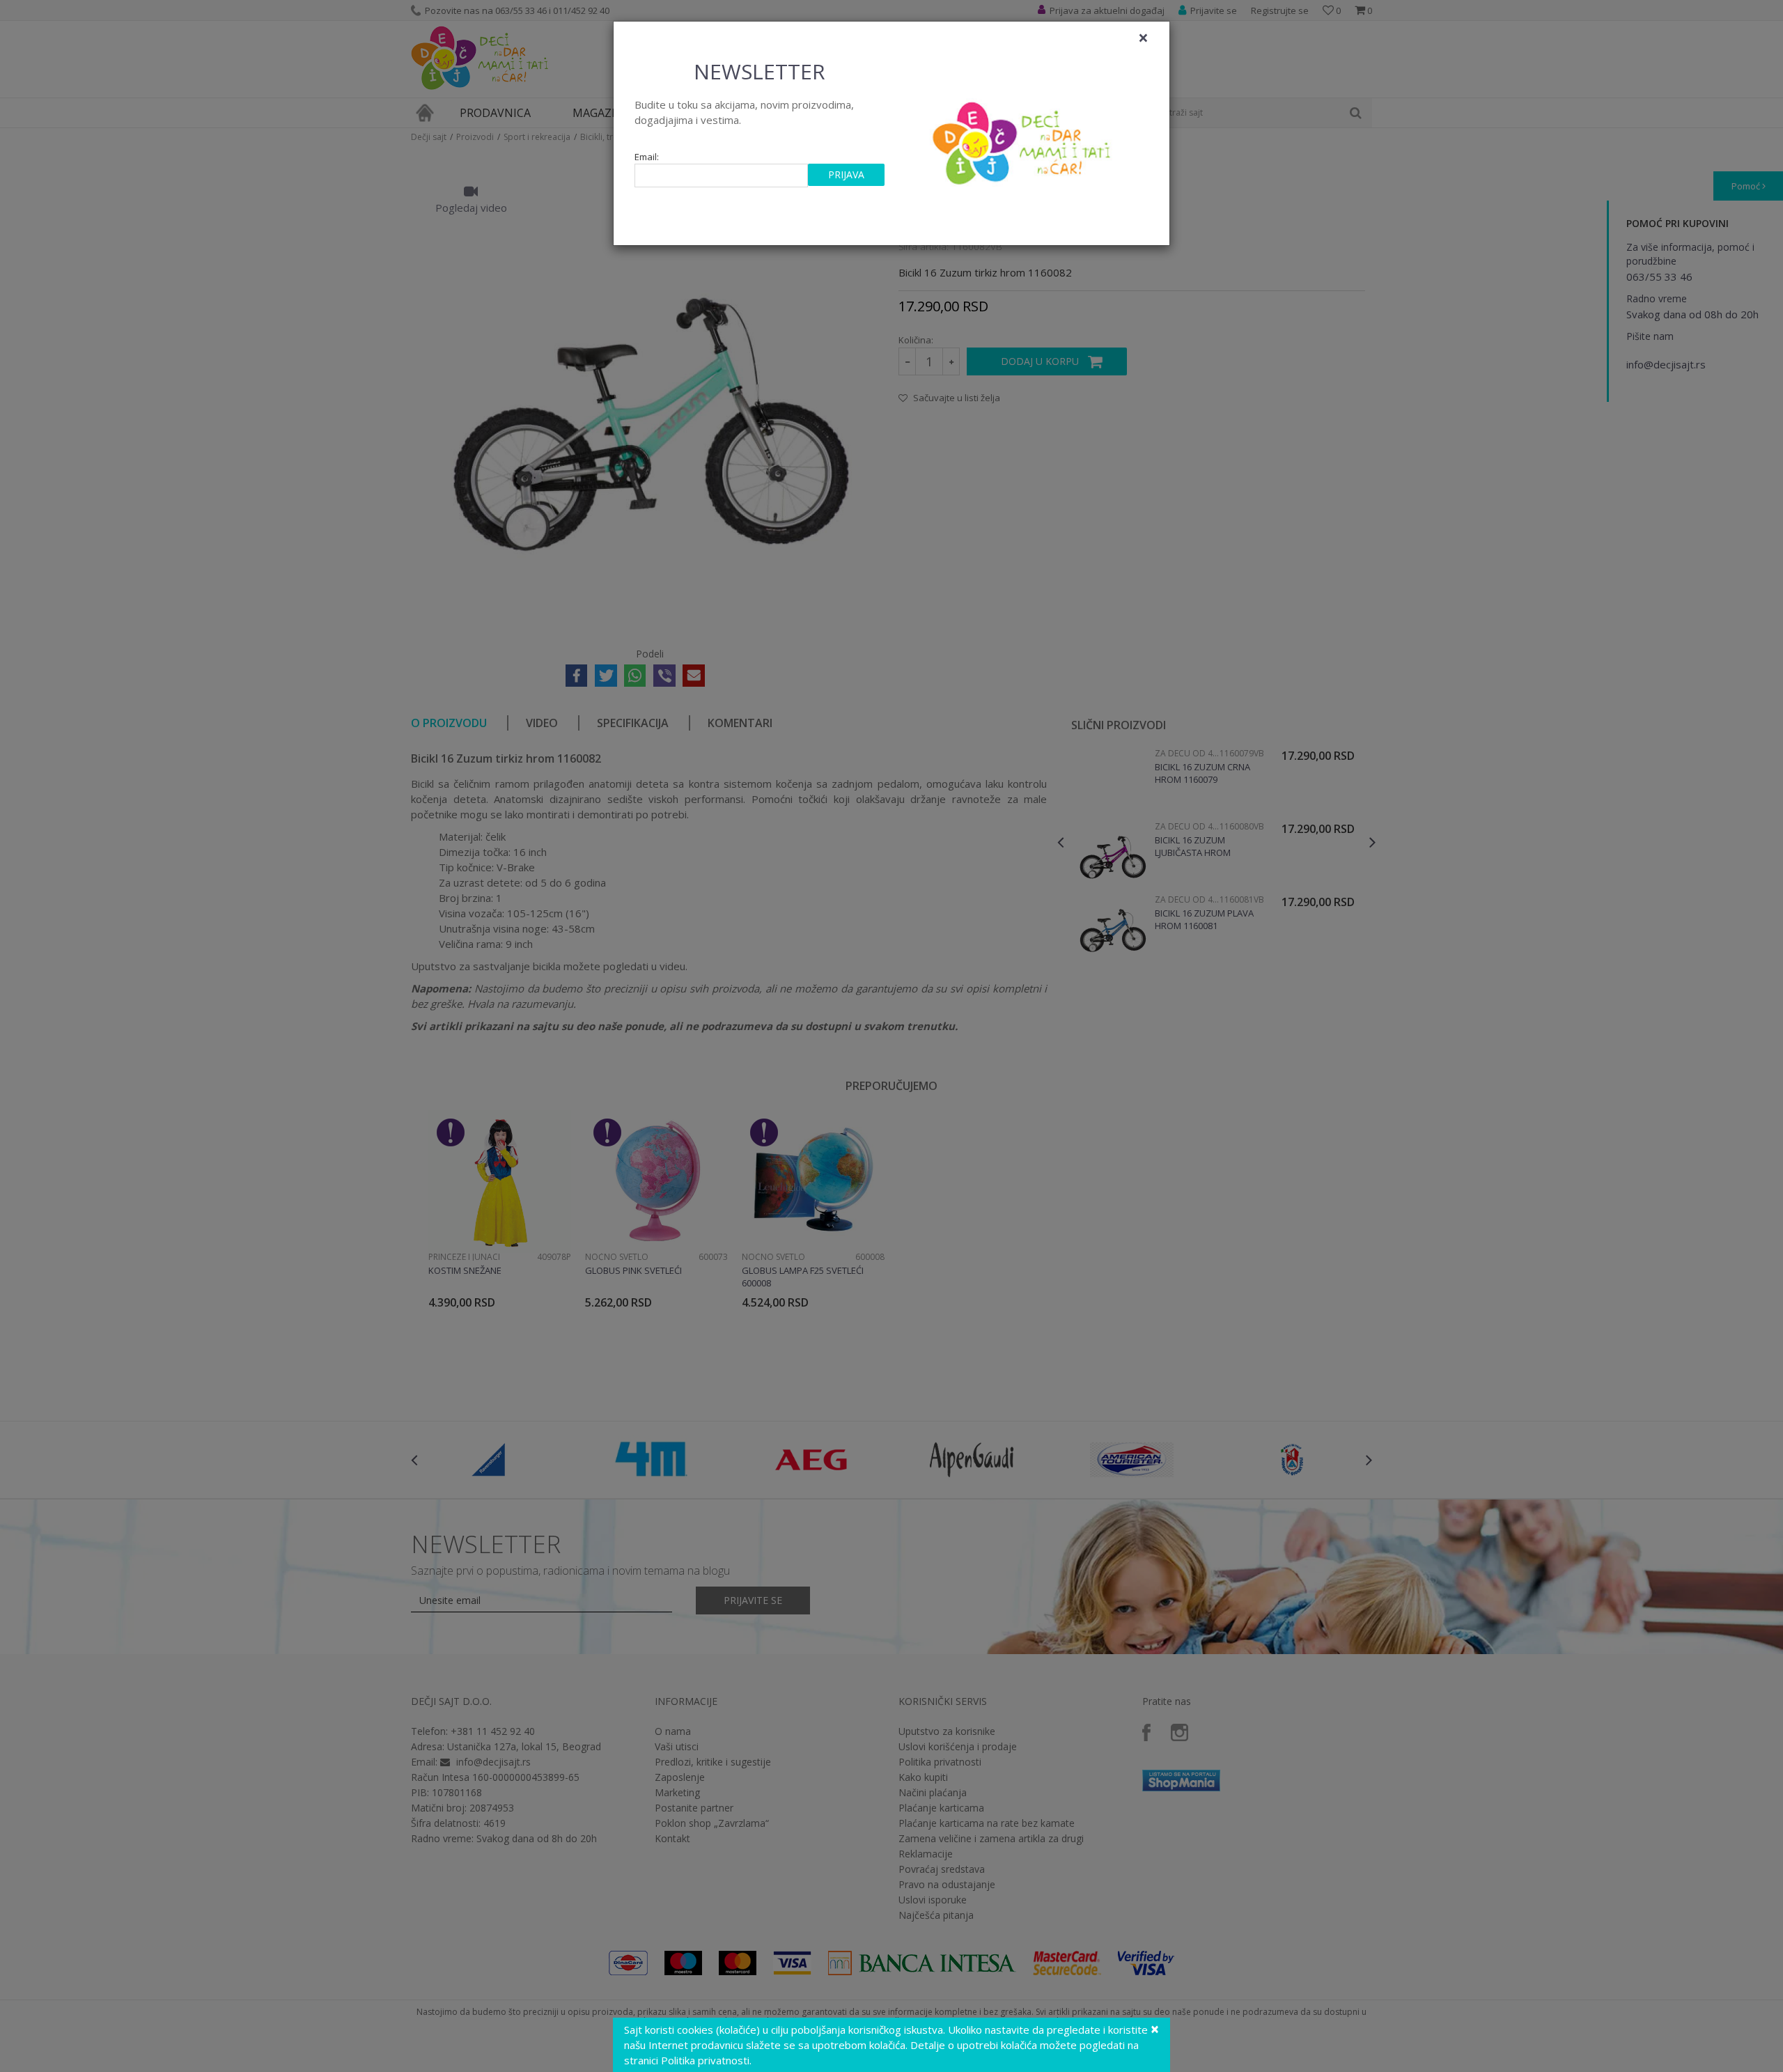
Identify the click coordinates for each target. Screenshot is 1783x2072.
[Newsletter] (1023, 139)
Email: (647, 157)
